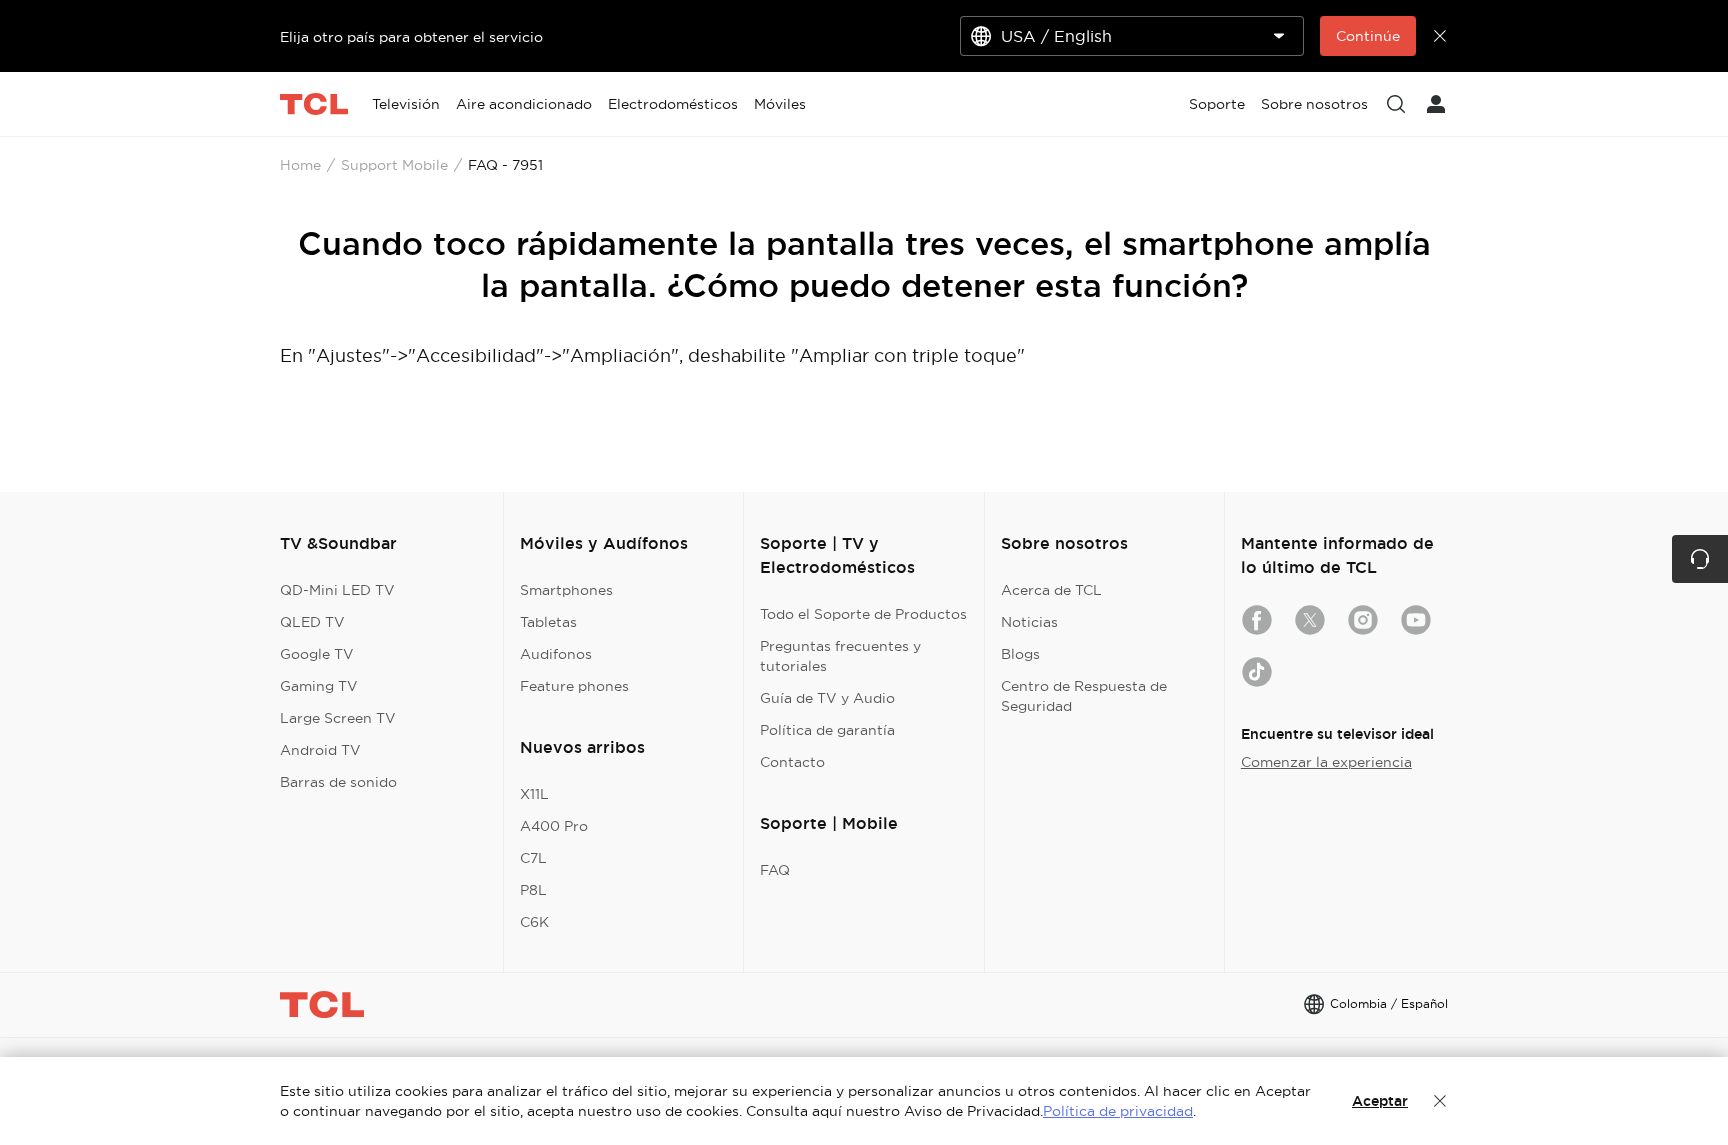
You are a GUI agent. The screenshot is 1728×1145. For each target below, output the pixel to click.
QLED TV (312, 622)
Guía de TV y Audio (827, 698)
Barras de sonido (338, 782)
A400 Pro (554, 826)
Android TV (320, 750)
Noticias (1029, 622)
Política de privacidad (1118, 1111)
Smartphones (566, 590)
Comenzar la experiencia (1326, 762)
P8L (533, 890)
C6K (534, 922)
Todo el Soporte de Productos (863, 614)
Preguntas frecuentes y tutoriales (840, 656)
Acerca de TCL (1051, 590)
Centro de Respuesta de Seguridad (1084, 696)
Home (300, 165)
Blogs (1020, 654)
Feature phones (574, 686)
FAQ (775, 870)
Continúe (1368, 36)
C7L (533, 858)
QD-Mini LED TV (337, 590)
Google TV (317, 654)
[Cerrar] (1440, 1101)
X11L (534, 794)
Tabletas (548, 622)
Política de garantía (827, 730)
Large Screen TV (338, 718)
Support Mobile (394, 165)
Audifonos (556, 654)
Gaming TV (319, 686)
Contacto (792, 762)
